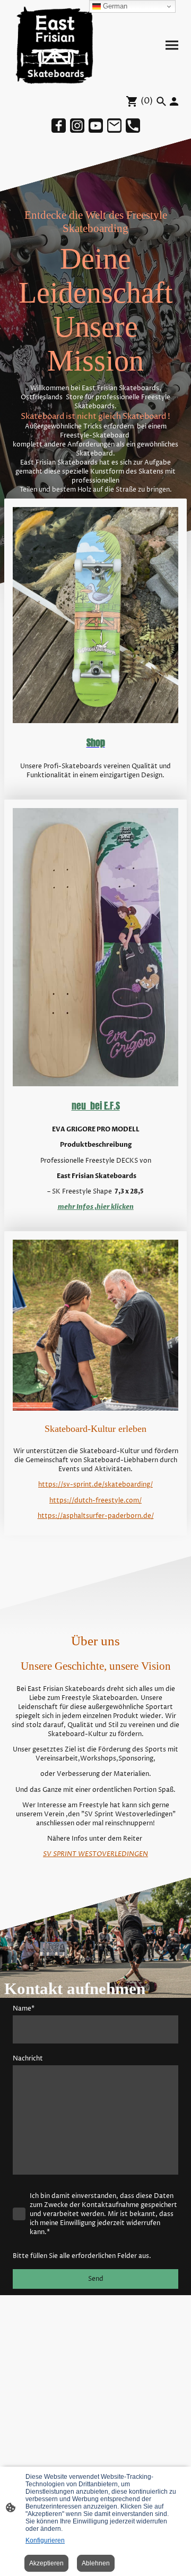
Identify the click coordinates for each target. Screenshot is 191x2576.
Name (24, 2009)
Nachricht (28, 2059)
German (114, 6)
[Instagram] (77, 126)
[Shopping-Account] (174, 101)
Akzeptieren (46, 2563)
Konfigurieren (45, 2540)
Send (96, 2279)
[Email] (114, 126)
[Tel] (133, 126)
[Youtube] (96, 126)
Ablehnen (96, 2563)
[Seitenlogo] (52, 45)
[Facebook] (59, 126)
